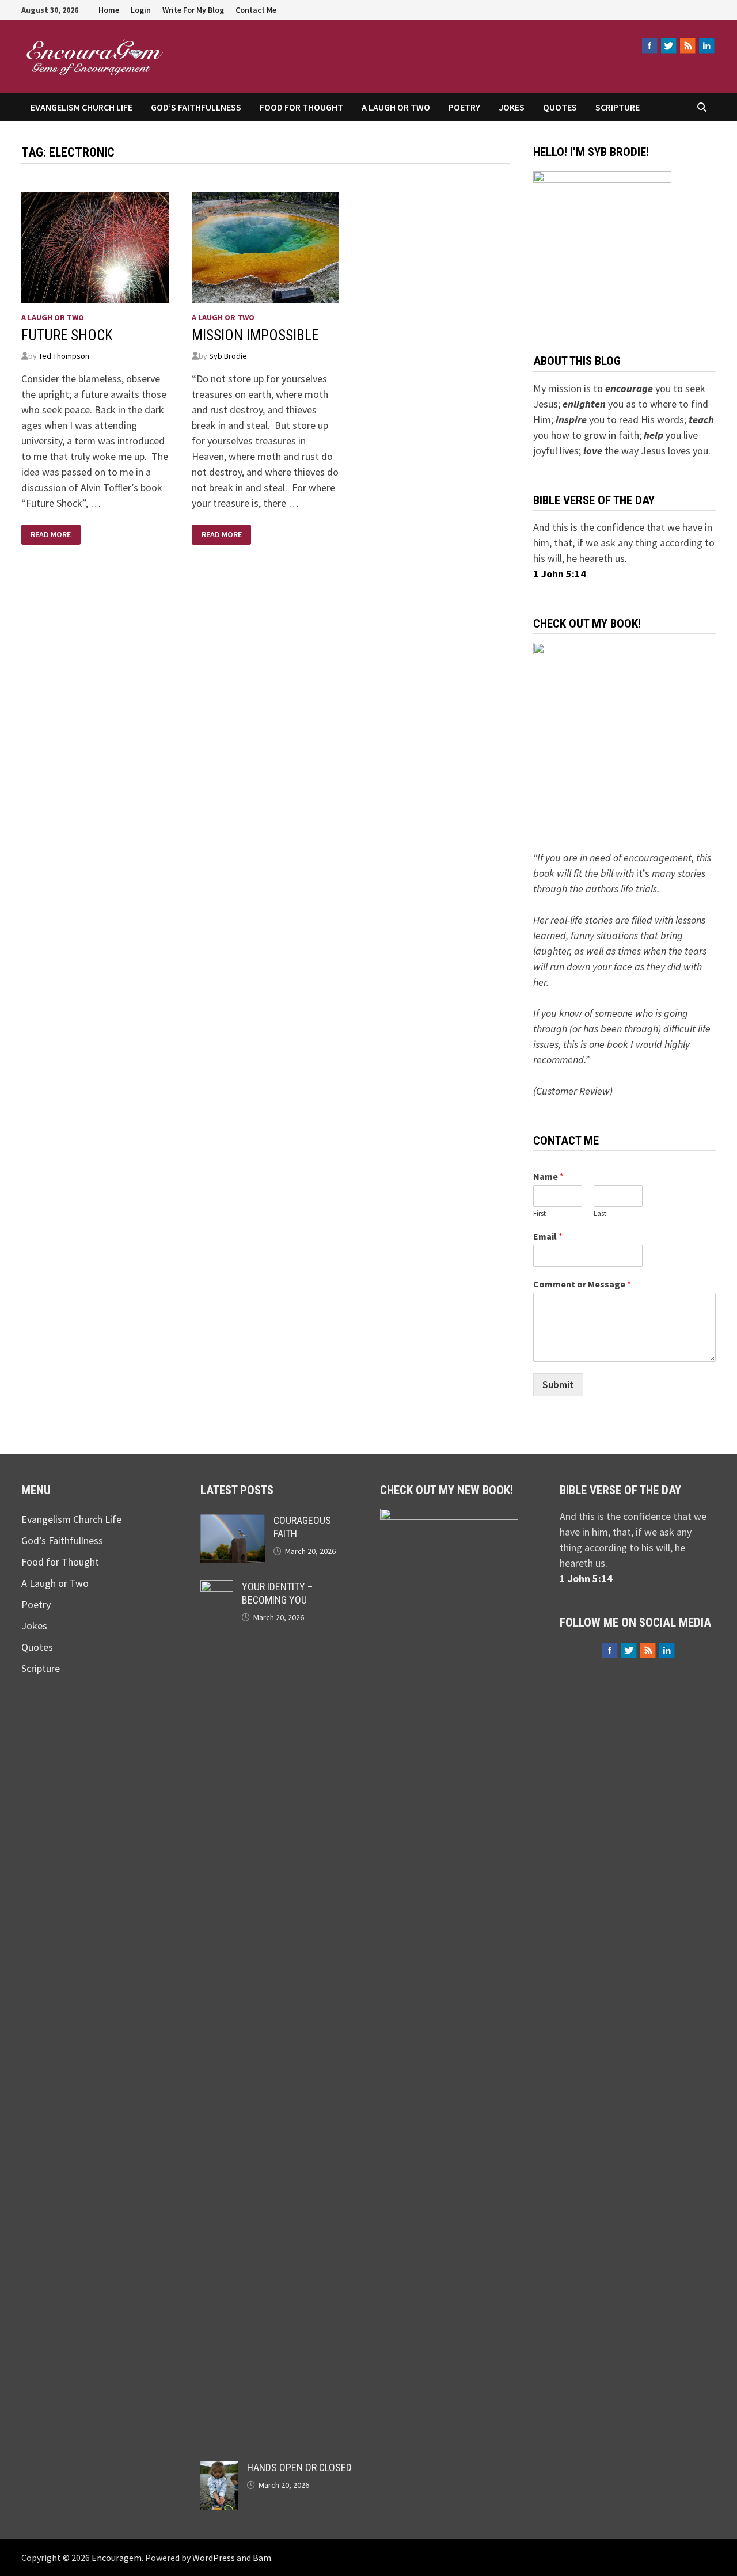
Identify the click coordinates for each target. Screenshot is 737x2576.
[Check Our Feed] (687, 45)
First (540, 1214)
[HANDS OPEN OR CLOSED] (219, 2469)
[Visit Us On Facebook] (649, 45)
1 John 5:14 (560, 574)
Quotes (560, 107)
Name (548, 1176)
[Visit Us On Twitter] (668, 45)
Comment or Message (582, 1284)
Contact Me (256, 10)
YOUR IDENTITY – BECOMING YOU (277, 1593)
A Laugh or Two (396, 107)
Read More (50, 533)
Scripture (618, 107)
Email (548, 1236)
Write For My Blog (193, 10)
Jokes (512, 107)
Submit (558, 1384)
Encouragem (241, 51)
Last (600, 1214)
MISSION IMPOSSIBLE (255, 335)
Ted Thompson (64, 356)
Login (141, 10)
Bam (262, 2558)
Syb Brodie (228, 356)
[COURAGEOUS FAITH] (233, 1522)
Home (109, 10)
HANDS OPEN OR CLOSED (299, 2467)
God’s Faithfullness (196, 107)
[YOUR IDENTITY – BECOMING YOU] (217, 1588)
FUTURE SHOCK (67, 335)
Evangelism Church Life (81, 107)
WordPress (214, 2558)
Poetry (464, 107)
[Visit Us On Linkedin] (706, 45)
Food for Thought (301, 107)
